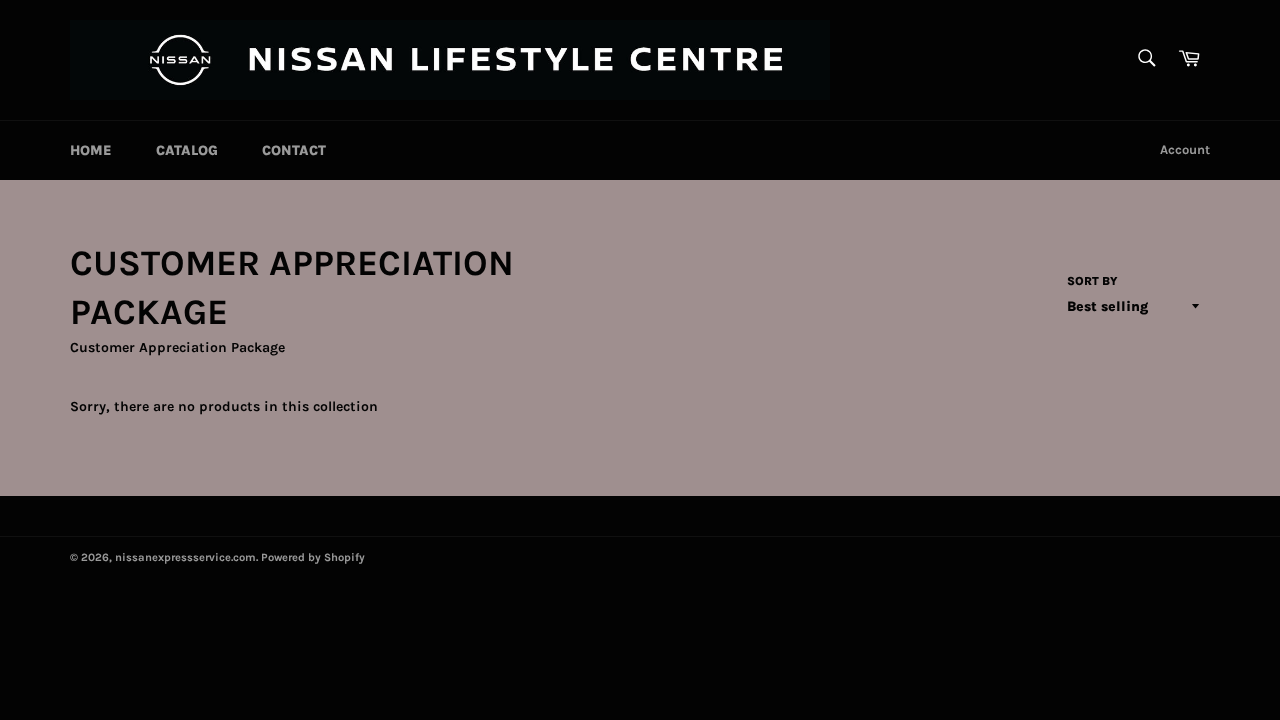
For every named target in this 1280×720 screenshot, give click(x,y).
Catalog (187, 150)
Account (1185, 149)
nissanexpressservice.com (185, 557)
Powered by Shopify (313, 557)
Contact (294, 150)
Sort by (1092, 281)
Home (91, 150)
